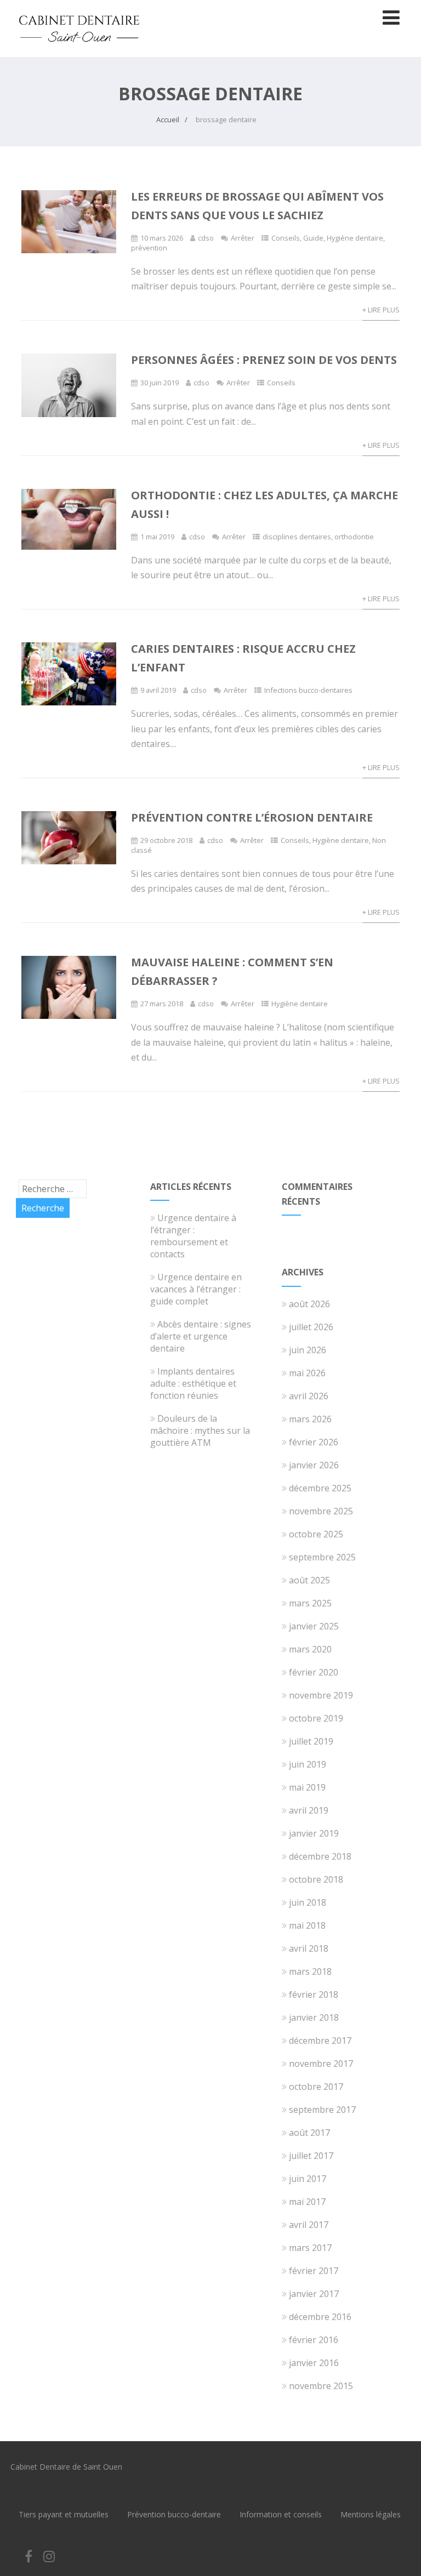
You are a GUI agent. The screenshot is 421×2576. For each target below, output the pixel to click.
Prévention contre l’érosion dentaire (252, 817)
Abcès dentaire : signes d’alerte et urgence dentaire (201, 1336)
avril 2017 (309, 2225)
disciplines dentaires (297, 537)
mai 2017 (307, 2202)
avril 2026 (309, 1396)
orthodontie (354, 537)
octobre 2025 (316, 1534)
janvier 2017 (314, 2294)
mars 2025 (310, 1603)
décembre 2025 (320, 1488)
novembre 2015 (321, 2386)
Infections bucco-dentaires (308, 690)
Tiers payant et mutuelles (64, 2514)
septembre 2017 (322, 2110)
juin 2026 (308, 1350)
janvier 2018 (314, 2018)
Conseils (286, 238)
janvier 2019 (314, 1833)
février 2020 (314, 1672)
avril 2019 (309, 1810)
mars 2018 (310, 1971)
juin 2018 (308, 1902)
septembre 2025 (322, 1557)
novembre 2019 (321, 1695)
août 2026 (309, 1304)
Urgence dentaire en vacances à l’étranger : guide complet (196, 1289)
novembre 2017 (321, 2064)
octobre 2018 (316, 1879)
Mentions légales (371, 2514)
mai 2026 (307, 1373)
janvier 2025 (314, 1626)
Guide (313, 238)
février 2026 (314, 1442)
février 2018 (314, 1994)
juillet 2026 (311, 1327)
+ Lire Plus (381, 310)
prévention (149, 248)
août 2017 (309, 2133)
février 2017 (314, 2271)
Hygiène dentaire (355, 238)
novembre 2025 (321, 1511)
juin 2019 (308, 1764)
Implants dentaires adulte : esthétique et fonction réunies (193, 1383)
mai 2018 (307, 1925)
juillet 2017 (311, 2156)
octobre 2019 (316, 1718)
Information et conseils (281, 2514)
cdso (206, 238)
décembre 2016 (320, 2317)
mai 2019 (307, 1787)
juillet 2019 (311, 1741)
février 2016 (314, 2340)
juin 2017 (308, 2179)
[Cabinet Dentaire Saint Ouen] (79, 51)
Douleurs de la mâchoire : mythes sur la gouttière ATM (200, 1431)
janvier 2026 (314, 1465)
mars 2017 (310, 2248)
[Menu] (391, 17)
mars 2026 (310, 1419)
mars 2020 (310, 1649)
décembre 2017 (320, 2041)
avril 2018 (309, 1948)
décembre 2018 (320, 1856)
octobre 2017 (316, 2087)
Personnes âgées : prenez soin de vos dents (264, 360)
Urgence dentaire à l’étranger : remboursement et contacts (193, 1236)
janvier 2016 (314, 2363)
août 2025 (309, 1580)
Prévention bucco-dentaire (174, 2514)
